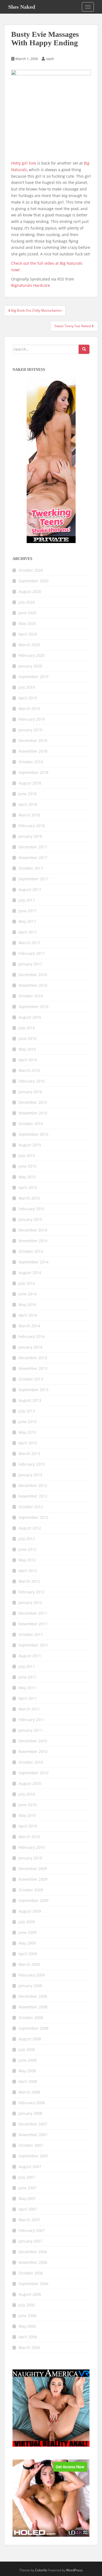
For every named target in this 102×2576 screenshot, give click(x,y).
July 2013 (27, 1411)
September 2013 (33, 1390)
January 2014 (30, 1347)
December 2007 (33, 2124)
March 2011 (29, 1709)
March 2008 (29, 2092)
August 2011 (30, 1656)
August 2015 (30, 1145)
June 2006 (27, 2316)
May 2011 (27, 1688)
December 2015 (33, 1102)
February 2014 (32, 1336)
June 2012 (27, 1549)
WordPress (74, 2570)
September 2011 (33, 1645)
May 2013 (27, 1432)
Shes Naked (22, 7)
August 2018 (30, 783)
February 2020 (32, 655)
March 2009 (29, 1964)
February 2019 (32, 719)
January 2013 (30, 1475)
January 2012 (30, 1602)
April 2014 (28, 1315)
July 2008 (27, 2049)
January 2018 (30, 836)
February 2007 (32, 2230)
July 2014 (27, 1283)
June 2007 (27, 2188)
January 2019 (30, 730)
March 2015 (29, 1198)
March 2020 (29, 645)
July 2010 (27, 1794)
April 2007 (28, 2209)
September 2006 (33, 2284)
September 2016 (33, 1007)
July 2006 (27, 2305)
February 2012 (32, 1592)
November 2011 (33, 1624)
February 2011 (32, 1720)
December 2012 (33, 1485)
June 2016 (27, 1038)
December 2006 (33, 2252)
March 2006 (29, 2347)
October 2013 (31, 1379)
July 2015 (27, 1156)
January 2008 (30, 2113)
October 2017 (31, 868)
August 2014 (30, 1273)
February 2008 (32, 2103)
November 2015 (33, 1113)
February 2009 (32, 1975)
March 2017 (29, 943)
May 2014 (27, 1305)
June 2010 (27, 1805)
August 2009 (30, 1911)
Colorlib (41, 2570)
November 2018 (33, 751)
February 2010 (32, 1847)
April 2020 (28, 634)
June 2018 (27, 794)
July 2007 (27, 2177)
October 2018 (31, 762)
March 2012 (29, 1581)
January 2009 (30, 1986)
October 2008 (31, 2018)
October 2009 (31, 1890)
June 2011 (27, 1677)
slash (50, 59)
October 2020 (31, 570)
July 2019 (27, 687)
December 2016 (33, 975)
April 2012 (28, 1571)
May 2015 (27, 1177)
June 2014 (27, 1294)
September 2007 (33, 2156)
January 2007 (30, 2241)
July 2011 (27, 1666)
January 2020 (30, 666)
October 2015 (31, 1124)
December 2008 (33, 1996)
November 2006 (33, 2262)
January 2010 (30, 1858)
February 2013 (32, 1464)
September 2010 (33, 1773)
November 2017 (33, 858)
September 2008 (33, 2028)
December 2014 (33, 1230)
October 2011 (31, 1634)
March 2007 (29, 2220)
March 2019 (29, 709)
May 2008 (27, 2071)
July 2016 (27, 1028)
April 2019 (28, 698)
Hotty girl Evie (24, 163)
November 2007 (33, 2135)
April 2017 (28, 932)
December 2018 (33, 740)
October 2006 (31, 2273)
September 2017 (33, 879)
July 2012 (27, 1539)
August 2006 (30, 2294)
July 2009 (27, 1922)
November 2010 (33, 1751)
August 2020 (30, 591)
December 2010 (33, 1741)
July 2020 (27, 602)
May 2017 (27, 921)
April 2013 (28, 1443)
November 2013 (33, 1368)
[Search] (84, 349)
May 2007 (27, 2198)
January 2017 (30, 964)
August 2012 (30, 1528)
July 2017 (27, 900)
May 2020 (27, 623)
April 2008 (28, 2081)
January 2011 (30, 1730)
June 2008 (27, 2060)
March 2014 (29, 1326)
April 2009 (28, 1954)
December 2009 (33, 1869)
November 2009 (33, 1879)
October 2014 (31, 1251)
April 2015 (28, 1187)
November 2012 (33, 1496)
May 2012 (27, 1560)
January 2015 (30, 1219)
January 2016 (30, 1092)
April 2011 (28, 1698)
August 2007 (30, 2167)
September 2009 (33, 1900)
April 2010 (28, 1826)
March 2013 (29, 1454)
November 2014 (33, 1241)
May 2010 (27, 1815)
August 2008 (30, 2039)
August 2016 (30, 1017)
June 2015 (27, 1166)
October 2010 (31, 1762)
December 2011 (33, 1613)
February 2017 (32, 953)
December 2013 (33, 1358)
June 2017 (27, 911)
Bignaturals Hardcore (31, 285)
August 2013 (30, 1400)
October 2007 (31, 2145)
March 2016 (29, 1070)
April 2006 (28, 2337)
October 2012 (31, 1507)
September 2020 (33, 581)
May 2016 (27, 1049)
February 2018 (32, 826)
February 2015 (32, 1209)
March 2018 (29, 815)
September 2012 (33, 1517)
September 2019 (33, 677)
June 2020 (27, 613)
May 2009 (27, 1943)
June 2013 (27, 1422)
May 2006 (27, 2326)
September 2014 (33, 1262)
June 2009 (27, 1932)
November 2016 (33, 985)
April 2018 (28, 804)
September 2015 (33, 1134)
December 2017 (33, 847)
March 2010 (29, 1837)
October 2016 (31, 996)
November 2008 (33, 2007)
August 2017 (30, 889)
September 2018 (33, 772)
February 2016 (32, 1081)
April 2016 (28, 1060)
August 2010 (30, 1783)
